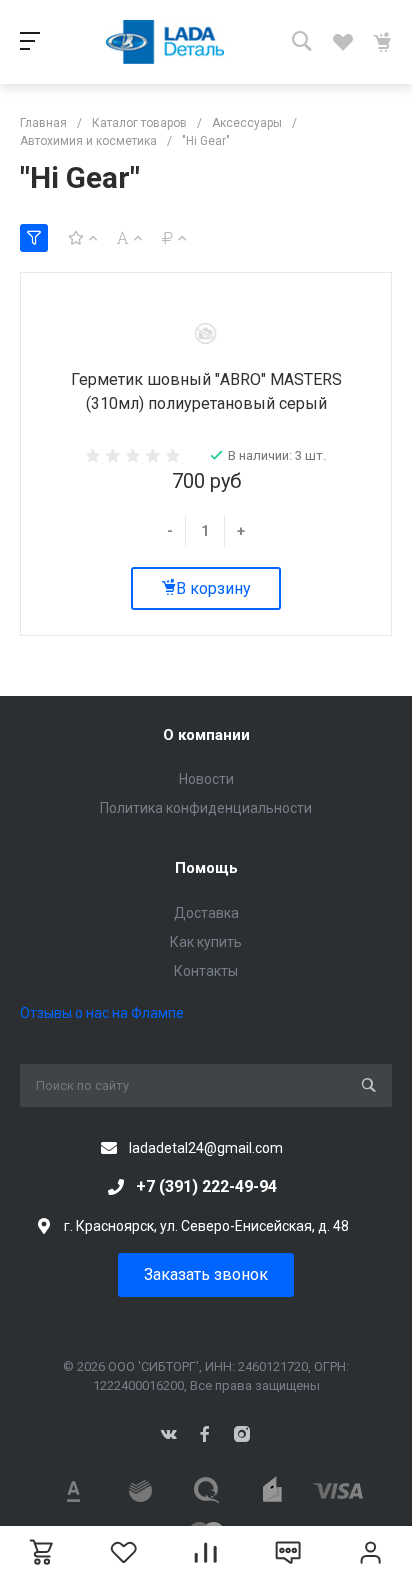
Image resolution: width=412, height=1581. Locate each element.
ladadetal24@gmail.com (206, 1148)
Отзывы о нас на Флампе (102, 1013)
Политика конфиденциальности (206, 808)
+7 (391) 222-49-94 (206, 1186)
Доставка (206, 913)
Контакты (206, 971)
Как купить (206, 942)
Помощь (206, 868)
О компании (206, 735)
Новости (206, 779)
